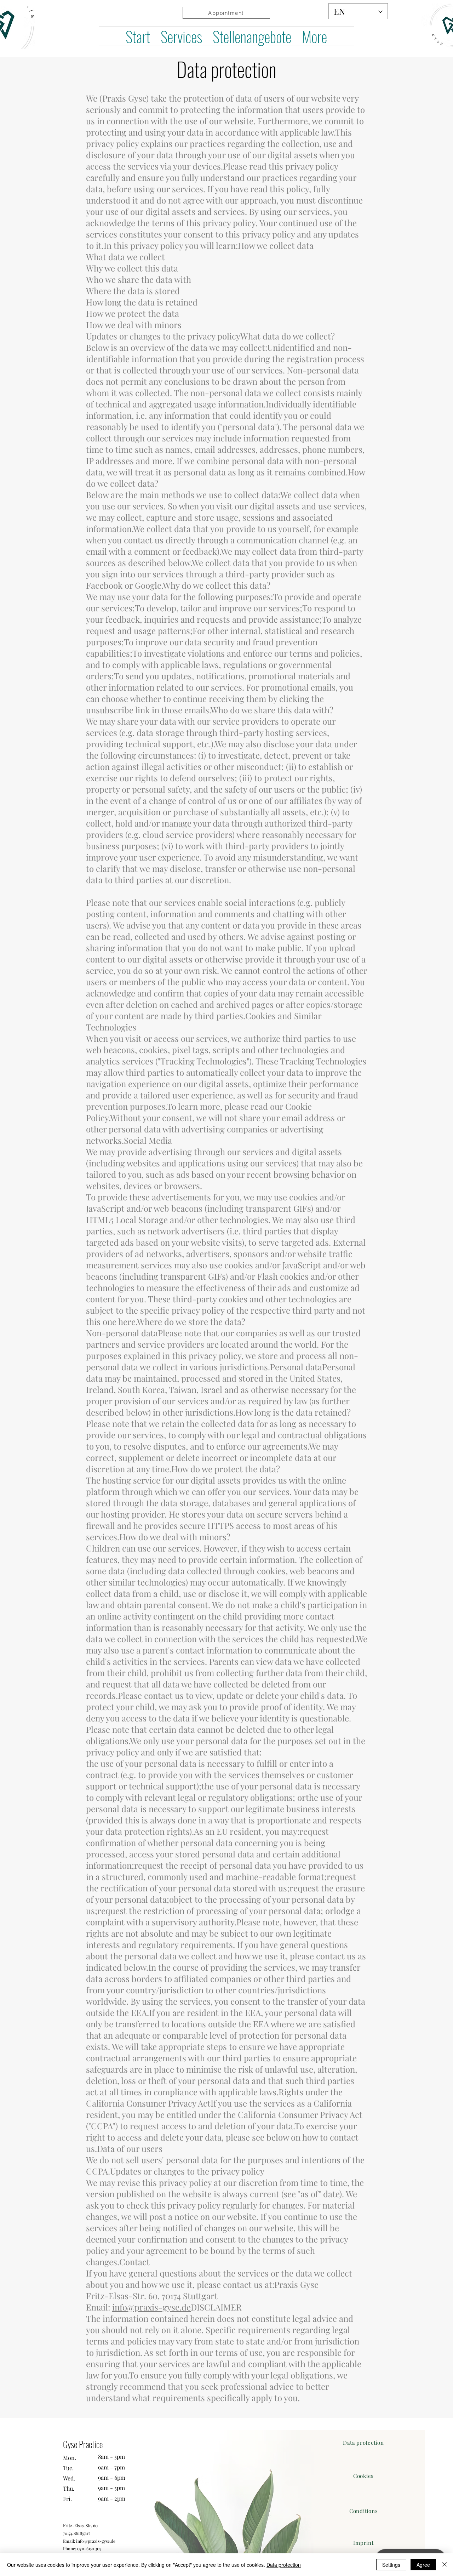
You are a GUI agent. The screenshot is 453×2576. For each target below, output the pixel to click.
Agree (423, 2565)
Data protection (284, 2565)
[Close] (445, 2565)
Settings (391, 2565)
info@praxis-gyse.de (151, 2307)
